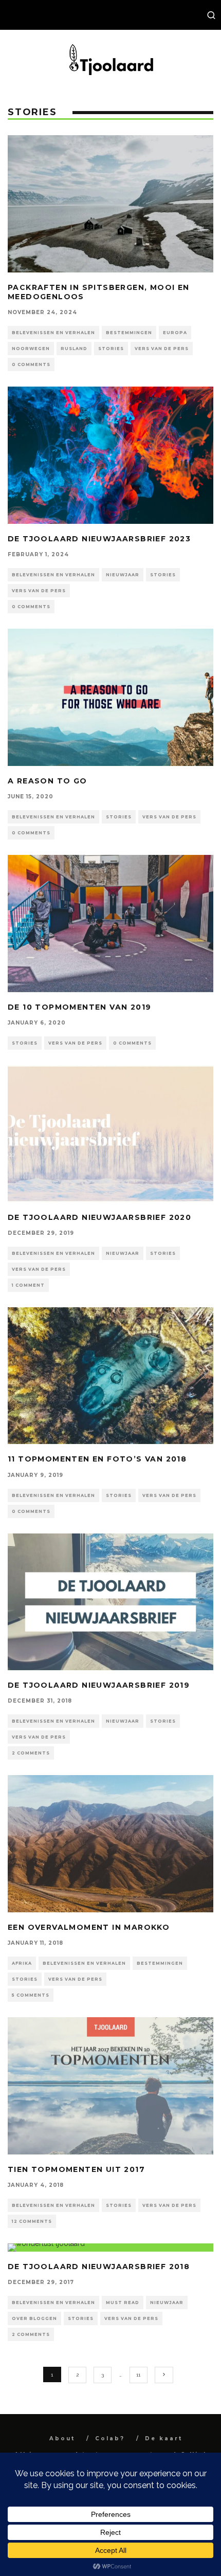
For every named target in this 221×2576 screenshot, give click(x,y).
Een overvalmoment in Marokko (89, 1927)
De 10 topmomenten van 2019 (79, 1007)
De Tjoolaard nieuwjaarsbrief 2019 (99, 1685)
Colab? (110, 2438)
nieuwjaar (123, 575)
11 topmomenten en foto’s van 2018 (97, 1459)
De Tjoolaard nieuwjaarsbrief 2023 (99, 539)
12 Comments (32, 2221)
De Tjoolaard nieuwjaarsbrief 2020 (99, 1217)
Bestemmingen (129, 333)
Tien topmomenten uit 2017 (76, 2169)
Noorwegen (31, 349)
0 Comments (31, 364)
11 (138, 2375)
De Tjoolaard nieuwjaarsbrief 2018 (99, 2267)
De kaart (164, 2438)
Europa (175, 333)
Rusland (74, 349)
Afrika (22, 1963)
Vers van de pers (162, 349)
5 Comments (31, 1995)
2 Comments (31, 1753)
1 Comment (28, 1285)
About (62, 2438)
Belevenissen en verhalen (53, 333)
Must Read (123, 2303)
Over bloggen (34, 2318)
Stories (111, 349)
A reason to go (48, 781)
